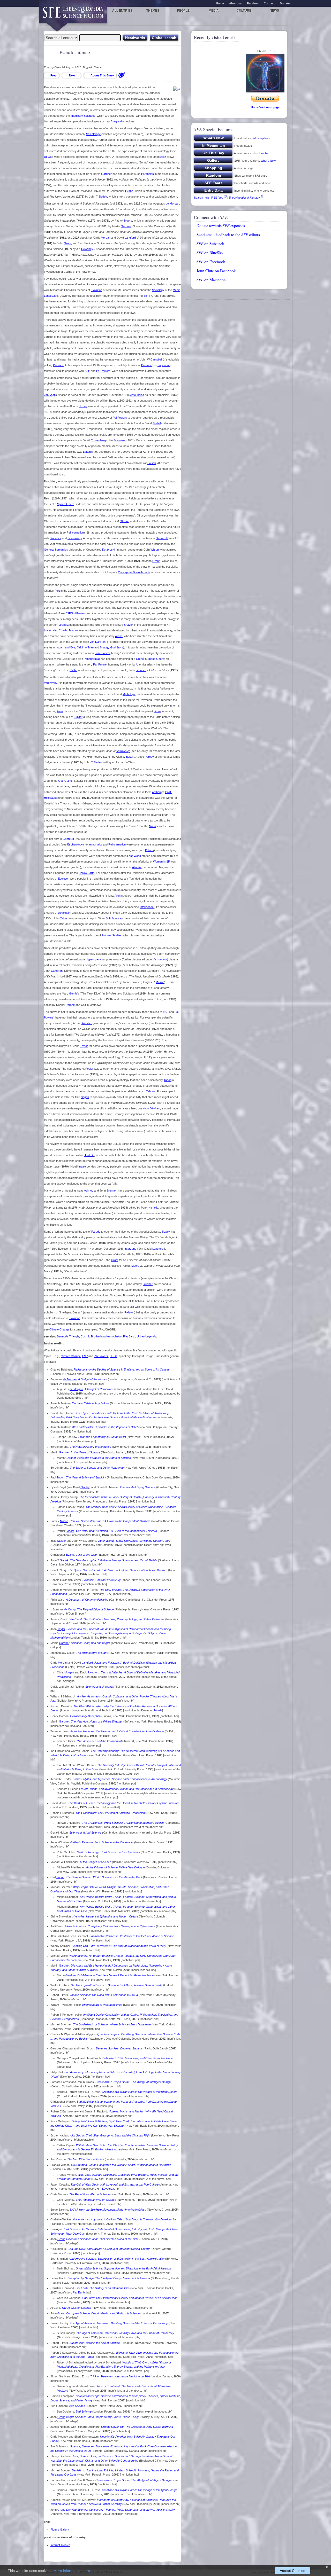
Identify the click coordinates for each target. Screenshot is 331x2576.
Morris (158, 1710)
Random (253, 3)
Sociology (158, 290)
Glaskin (125, 521)
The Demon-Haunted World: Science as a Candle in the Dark (104, 1877)
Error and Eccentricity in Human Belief (102, 1437)
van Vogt (49, 395)
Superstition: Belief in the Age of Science (95, 2343)
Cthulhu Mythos (69, 630)
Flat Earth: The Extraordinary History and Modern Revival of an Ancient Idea (130, 2298)
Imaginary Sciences (83, 116)
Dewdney (87, 249)
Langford (130, 238)
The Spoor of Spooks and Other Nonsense (97, 1468)
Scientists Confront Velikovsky (102, 1580)
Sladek (103, 197)
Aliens (119, 636)
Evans (129, 191)
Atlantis (137, 867)
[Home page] (73, 15)
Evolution (96, 290)
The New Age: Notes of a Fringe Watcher (97, 1721)
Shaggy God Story (111, 647)
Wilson (155, 550)
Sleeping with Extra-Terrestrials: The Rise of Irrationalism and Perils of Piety (119, 1946)
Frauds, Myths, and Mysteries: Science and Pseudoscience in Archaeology (120, 1779)
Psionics (58, 365)
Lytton (87, 452)
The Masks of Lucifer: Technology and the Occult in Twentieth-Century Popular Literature (124, 1803)
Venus (157, 711)
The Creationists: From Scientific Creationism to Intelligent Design (123, 1823)
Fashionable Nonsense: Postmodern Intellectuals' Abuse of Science (132, 1936)
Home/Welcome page (265, 107)
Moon (152, 826)
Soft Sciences (114, 918)
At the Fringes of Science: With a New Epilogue (115, 1867)
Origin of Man (85, 647)
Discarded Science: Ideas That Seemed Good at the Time (102, 2239)
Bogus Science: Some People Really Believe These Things (103, 2417)
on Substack (210, 244)
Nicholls (153, 1208)
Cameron (57, 971)
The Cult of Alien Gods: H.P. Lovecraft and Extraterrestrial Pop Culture (115, 2184)
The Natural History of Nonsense (91, 1447)
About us (235, 3)
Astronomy (160, 959)
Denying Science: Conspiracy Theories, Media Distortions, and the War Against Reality (121, 2510)
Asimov (89, 1191)
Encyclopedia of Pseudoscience (102, 2005)
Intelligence (147, 907)
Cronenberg (98, 440)
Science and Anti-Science (85, 1833)
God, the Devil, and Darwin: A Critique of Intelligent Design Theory (109, 2249)
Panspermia (91, 659)
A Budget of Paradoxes (93, 1379)
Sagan (85, 1097)
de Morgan (172, 203)
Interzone (130, 1249)
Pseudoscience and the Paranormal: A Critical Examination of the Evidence (117, 1731)
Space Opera (156, 659)
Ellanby (85, 1487)
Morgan (106, 238)
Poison (152, 463)
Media (214, 11)
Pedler (89, 1069)
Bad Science (77, 2406)
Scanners (120, 440)
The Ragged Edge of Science (95, 1609)
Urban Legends (146, 1336)
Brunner (141, 670)
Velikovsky (51, 683)
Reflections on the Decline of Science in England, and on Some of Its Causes (122, 1369)
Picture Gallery (60, 2530)
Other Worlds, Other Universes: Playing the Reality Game (134, 1541)
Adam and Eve (66, 647)
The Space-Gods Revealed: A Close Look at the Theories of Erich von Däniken (118, 1570)
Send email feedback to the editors (228, 234)
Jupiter (78, 717)
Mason (160, 982)
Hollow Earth (86, 873)
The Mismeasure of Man (91, 1653)
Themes (153, 11)
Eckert (130, 757)
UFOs (48, 157)
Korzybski (108, 550)
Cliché (140, 659)
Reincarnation (75, 533)
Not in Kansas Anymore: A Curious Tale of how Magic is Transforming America (122, 2219)
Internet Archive (60, 2545)
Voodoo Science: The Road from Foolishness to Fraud (104, 1995)
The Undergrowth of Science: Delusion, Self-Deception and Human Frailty (116, 1985)
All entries (122, 11)
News (274, 11)
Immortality (95, 844)
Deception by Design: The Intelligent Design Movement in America (109, 2278)
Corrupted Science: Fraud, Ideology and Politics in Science (103, 2313)
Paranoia (147, 365)
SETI (147, 296)
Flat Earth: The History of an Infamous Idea (103, 2288)
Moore (128, 221)
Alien (163, 157)
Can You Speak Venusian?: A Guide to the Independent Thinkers (110, 1521)
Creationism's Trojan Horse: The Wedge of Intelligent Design (133, 2082)
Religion (129, 1312)
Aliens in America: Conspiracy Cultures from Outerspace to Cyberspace (110, 1926)
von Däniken (98, 642)
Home (220, 3)
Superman (164, 365)
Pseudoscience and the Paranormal (99, 1741)
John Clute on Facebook (216, 271)
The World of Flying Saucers (138, 1487)
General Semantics (56, 550)
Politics (149, 850)
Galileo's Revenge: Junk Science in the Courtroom (102, 1842)
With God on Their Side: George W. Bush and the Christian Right (110, 2135)
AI (137, 664)
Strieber (148, 1284)
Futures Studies (112, 935)
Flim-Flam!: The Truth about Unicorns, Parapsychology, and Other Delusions (116, 1619)
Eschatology (75, 844)
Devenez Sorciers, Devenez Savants (119, 2048)
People (183, 11)
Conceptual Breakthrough (134, 572)
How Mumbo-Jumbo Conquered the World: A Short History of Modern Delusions (121, 2165)
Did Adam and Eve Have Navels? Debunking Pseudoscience (115, 1975)
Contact (269, 3)
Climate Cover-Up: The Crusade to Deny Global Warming (137, 2427)
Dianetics (55, 538)
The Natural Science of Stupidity (86, 1477)
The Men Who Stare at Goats (86, 2159)
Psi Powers (103, 371)
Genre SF (162, 538)
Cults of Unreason (87, 1555)
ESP (87, 371)
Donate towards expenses (221, 225)
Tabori (61, 1477)
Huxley (83, 406)
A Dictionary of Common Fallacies (87, 1600)
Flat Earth (129, 1336)
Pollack (70, 1005)
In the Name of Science (85, 1452)
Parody (149, 757)
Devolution (65, 913)
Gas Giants (65, 781)
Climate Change (59, 1329)
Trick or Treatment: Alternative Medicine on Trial (120, 2376)
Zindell (157, 423)
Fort (57, 591)
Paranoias (148, 174)
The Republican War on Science (89, 2194)
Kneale (82, 1166)
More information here (72, 2571)
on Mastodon (211, 280)
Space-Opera (66, 504)
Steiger (62, 1541)
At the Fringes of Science (95, 1862)
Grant (67, 243)
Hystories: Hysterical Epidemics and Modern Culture (105, 1916)
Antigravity (117, 121)
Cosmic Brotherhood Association (101, 1336)
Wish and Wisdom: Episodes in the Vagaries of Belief (105, 1427)
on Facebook (211, 262)
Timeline (264, 153)
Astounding (137, 395)
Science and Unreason (100, 1687)
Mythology (129, 694)
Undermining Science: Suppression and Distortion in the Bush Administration (117, 2259)
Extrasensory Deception (85, 1716)
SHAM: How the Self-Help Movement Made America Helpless (108, 2210)
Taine (64, 918)
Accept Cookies (292, 2571)
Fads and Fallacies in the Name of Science (104, 1458)
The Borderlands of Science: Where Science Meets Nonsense (112, 2024)
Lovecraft (50, 630)
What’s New (268, 161)
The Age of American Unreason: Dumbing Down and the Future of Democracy (119, 2323)
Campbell (156, 359)
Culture (244, 11)
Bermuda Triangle (68, 1336)
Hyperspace (93, 959)
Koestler (87, 1023)
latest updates (262, 138)
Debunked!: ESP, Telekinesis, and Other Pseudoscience (138, 2058)
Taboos (151, 1091)
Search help (201, 198)
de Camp (70, 1609)
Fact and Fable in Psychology (91, 1403)
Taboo (168, 1080)
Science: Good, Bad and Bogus (91, 1643)
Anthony (157, 792)
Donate (285, 3)
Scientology (93, 134)
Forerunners (103, 653)
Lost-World (134, 856)
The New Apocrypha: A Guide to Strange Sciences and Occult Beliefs (114, 1560)
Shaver (128, 625)
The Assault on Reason (76, 2308)
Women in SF (161, 862)
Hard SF (89, 1155)
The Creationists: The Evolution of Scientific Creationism (111, 1813)
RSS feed (217, 198)
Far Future (100, 664)
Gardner (106, 174)
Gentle (73, 993)
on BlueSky (210, 253)
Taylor (84, 1046)
